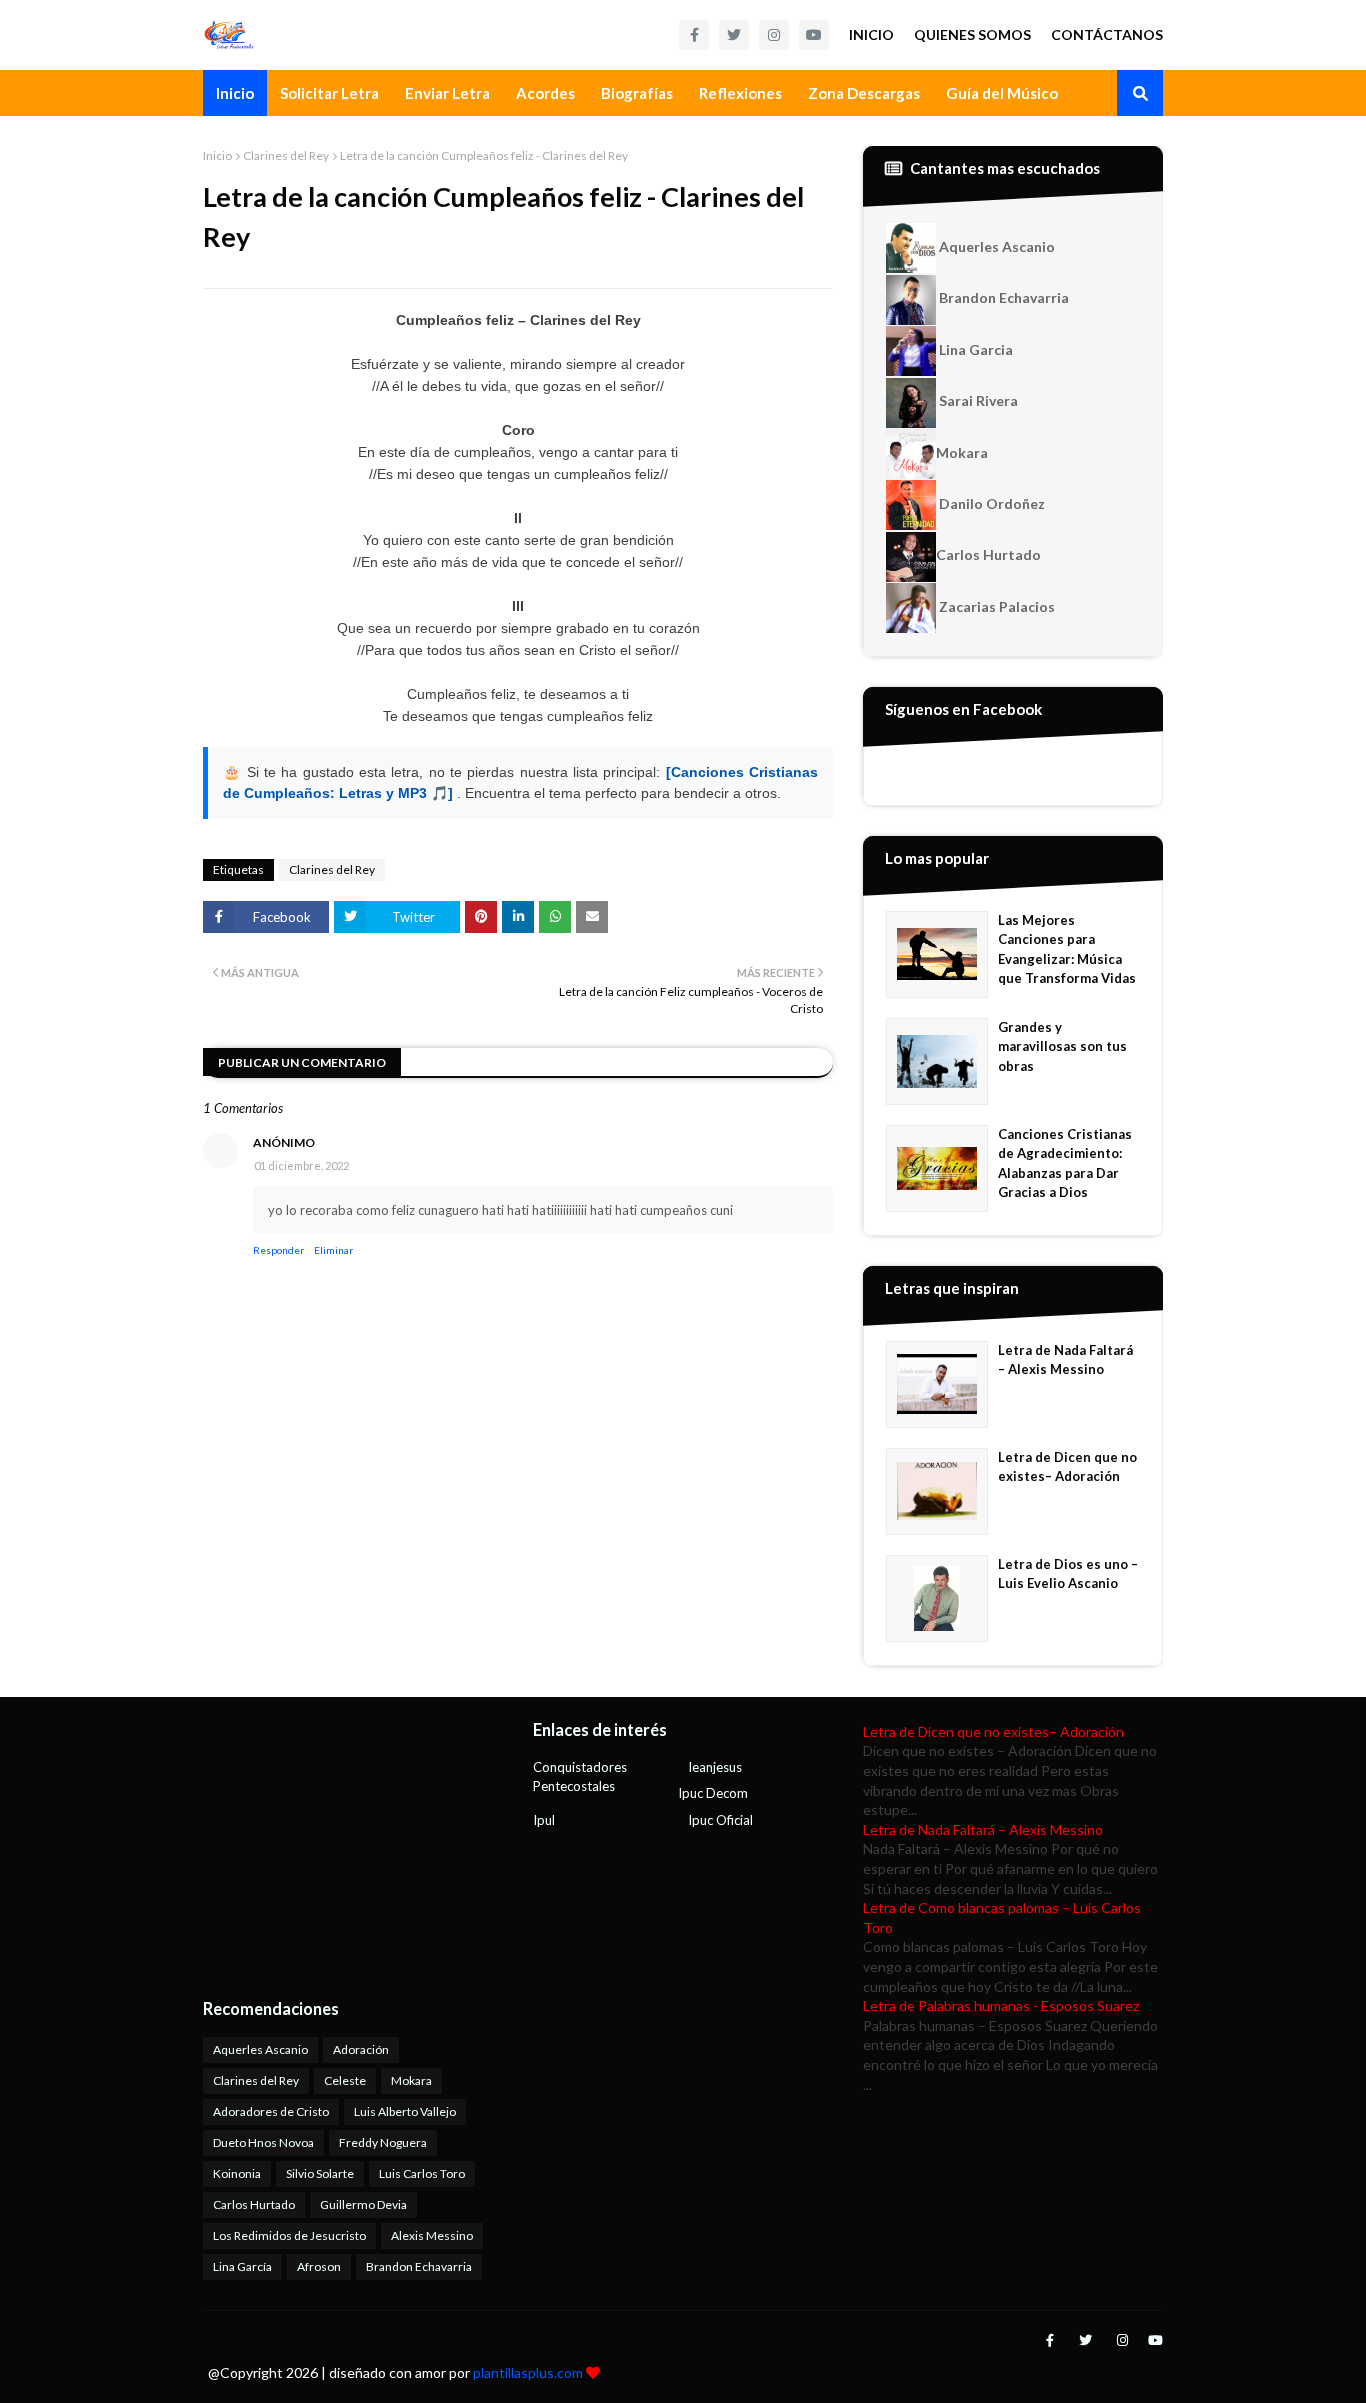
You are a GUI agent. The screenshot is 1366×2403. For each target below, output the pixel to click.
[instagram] (774, 35)
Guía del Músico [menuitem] (1002, 93)
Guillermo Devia (363, 2204)
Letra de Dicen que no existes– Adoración (1067, 1467)
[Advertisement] (328, 1847)
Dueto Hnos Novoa (263, 2142)
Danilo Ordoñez (990, 503)
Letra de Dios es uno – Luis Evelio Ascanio (1068, 1574)
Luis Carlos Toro (422, 2173)
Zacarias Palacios (995, 606)
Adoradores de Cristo (271, 2111)
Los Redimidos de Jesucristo (289, 2235)
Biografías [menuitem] (637, 93)
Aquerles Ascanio (995, 246)
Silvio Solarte (320, 2173)
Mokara (962, 452)
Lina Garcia (974, 349)
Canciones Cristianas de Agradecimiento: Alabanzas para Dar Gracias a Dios (1065, 1163)
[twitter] (734, 35)
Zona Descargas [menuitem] (864, 93)
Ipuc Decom (713, 1793)
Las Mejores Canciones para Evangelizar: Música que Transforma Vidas (1067, 949)
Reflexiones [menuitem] (740, 93)
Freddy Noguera (383, 2142)
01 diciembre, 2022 (301, 1165)
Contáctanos (1107, 34)
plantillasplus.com (529, 2372)
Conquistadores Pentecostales (580, 1777)
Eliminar (333, 1250)
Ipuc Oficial (720, 1820)
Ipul (544, 1820)
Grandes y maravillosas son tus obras (1062, 1046)
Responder (278, 1250)
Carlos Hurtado (988, 554)
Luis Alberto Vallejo (405, 2111)
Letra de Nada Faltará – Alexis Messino (1065, 1360)
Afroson (319, 2266)
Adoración (361, 2049)
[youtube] (814, 35)
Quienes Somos (972, 34)
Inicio (871, 34)
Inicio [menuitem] (235, 93)
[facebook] (694, 35)
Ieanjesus (715, 1767)
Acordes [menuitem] (545, 93)
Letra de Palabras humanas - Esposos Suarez (1001, 2005)
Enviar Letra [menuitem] (447, 93)
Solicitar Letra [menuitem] (329, 93)
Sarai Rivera (977, 400)
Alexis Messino (432, 2235)
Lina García (242, 2266)
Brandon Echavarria (1002, 297)
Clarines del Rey (286, 155)
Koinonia (237, 2173)
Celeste (345, 2080)
